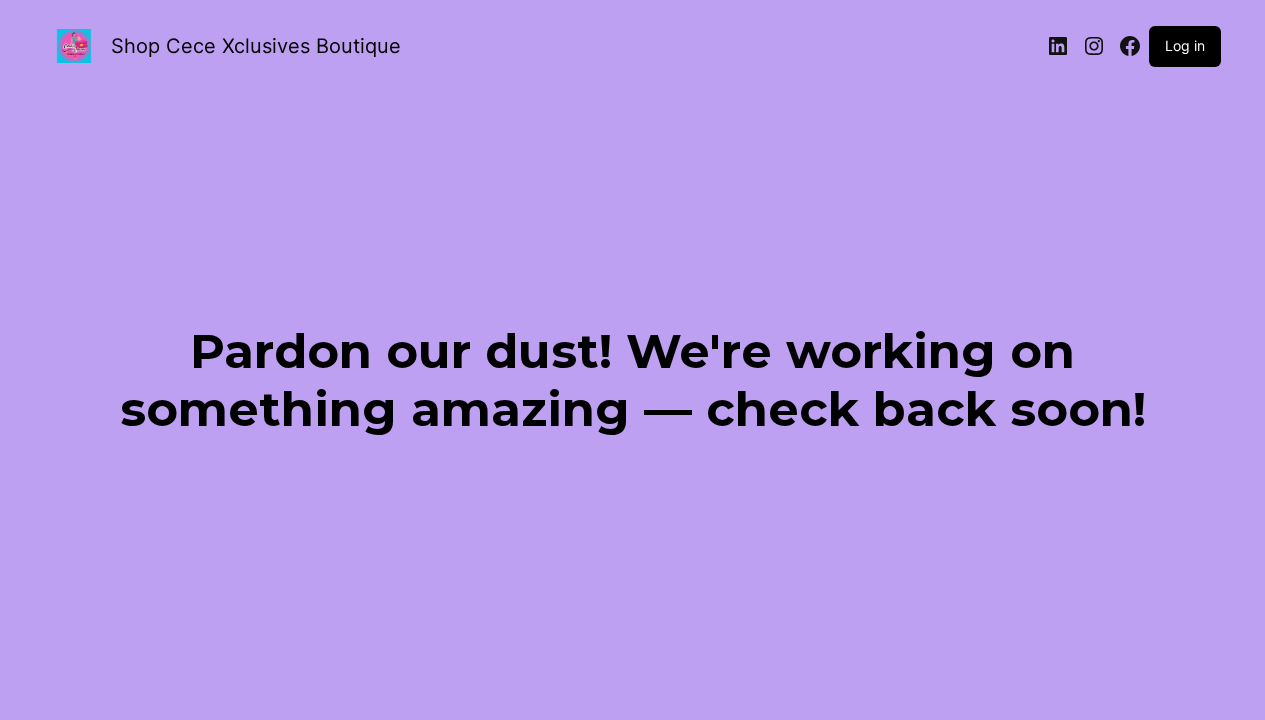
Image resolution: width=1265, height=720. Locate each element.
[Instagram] (1094, 46)
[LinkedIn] (1058, 46)
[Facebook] (1130, 46)
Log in (1185, 45)
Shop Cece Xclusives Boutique (256, 46)
